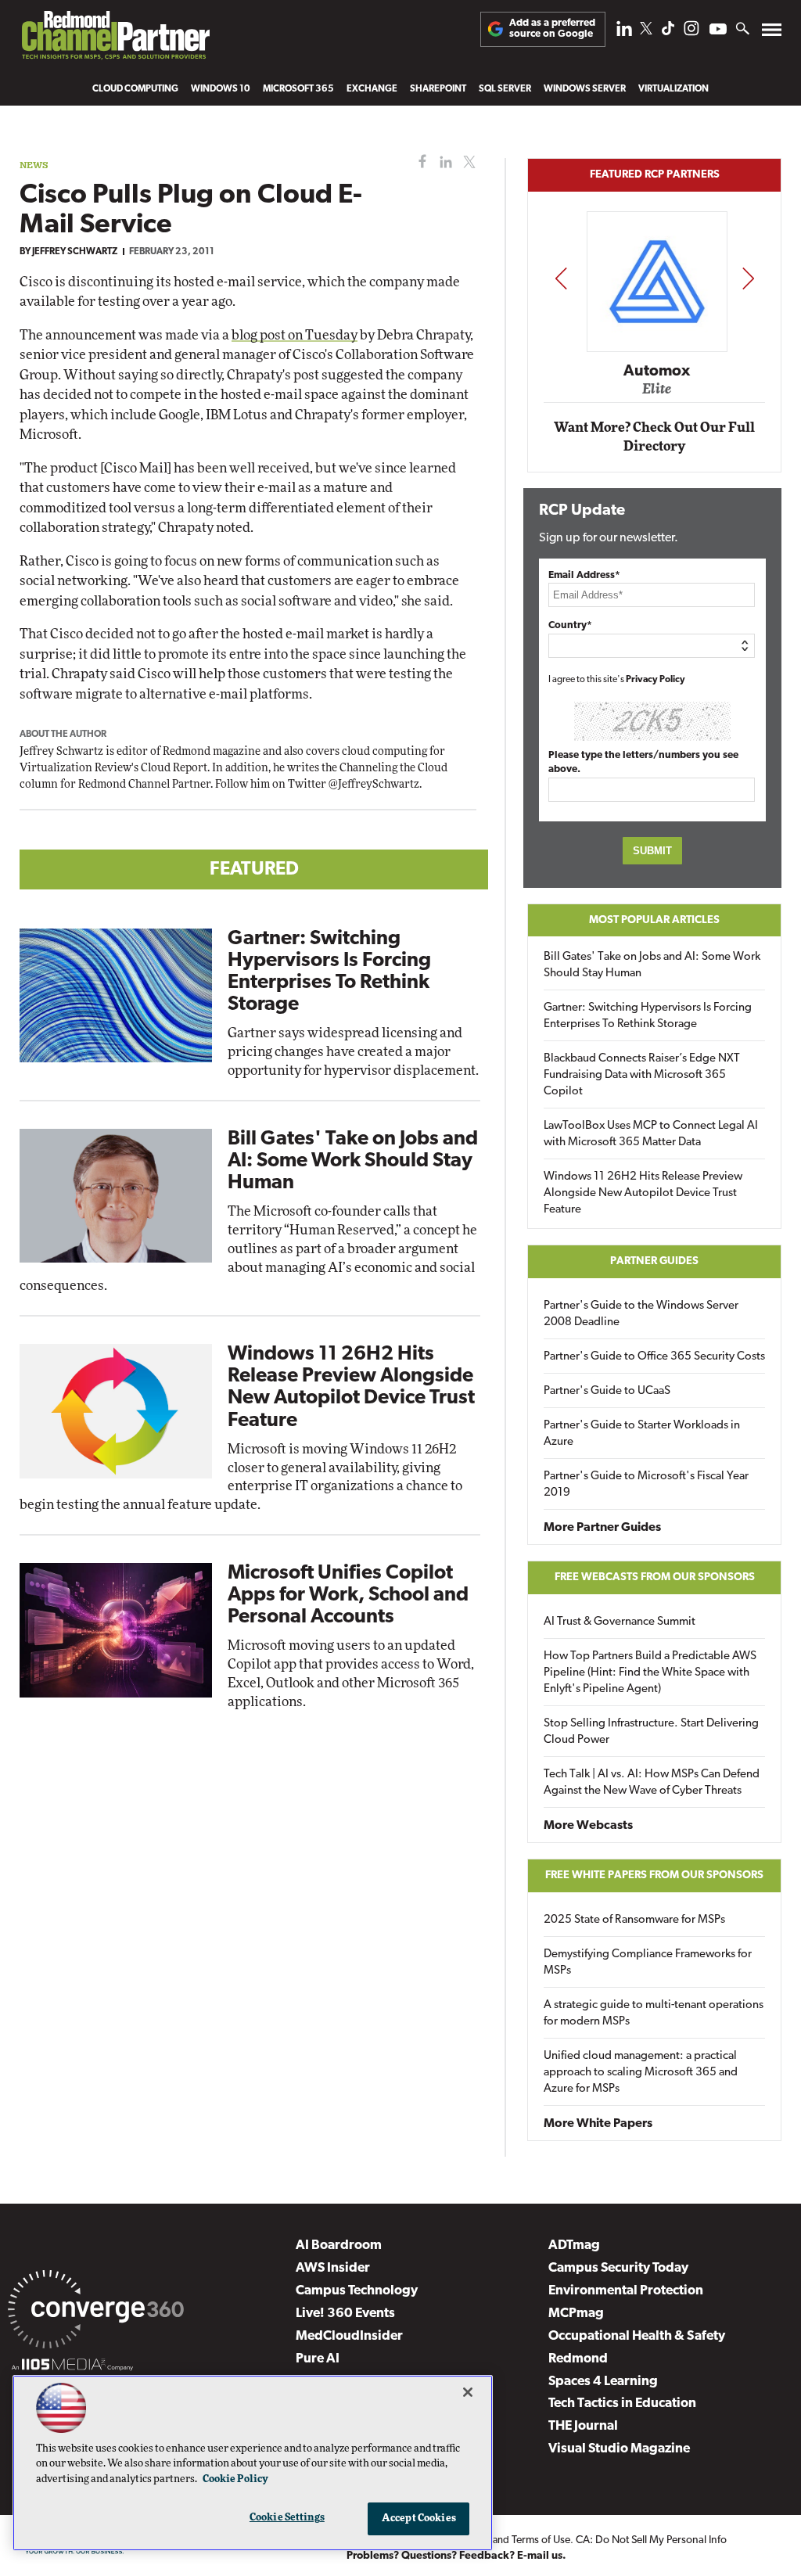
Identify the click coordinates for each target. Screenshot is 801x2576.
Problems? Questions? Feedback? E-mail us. (456, 2556)
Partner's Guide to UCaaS (607, 1391)
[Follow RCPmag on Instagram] (691, 32)
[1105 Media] (72, 2367)
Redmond (578, 2359)
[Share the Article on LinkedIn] (443, 162)
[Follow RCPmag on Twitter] (646, 31)
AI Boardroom (339, 2245)
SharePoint (438, 89)
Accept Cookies (419, 2519)
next (748, 278)
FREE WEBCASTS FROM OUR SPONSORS (655, 1577)
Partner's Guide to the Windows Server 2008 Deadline (641, 1314)
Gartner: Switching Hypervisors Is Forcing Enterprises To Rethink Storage (648, 1016)
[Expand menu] (772, 33)
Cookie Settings (287, 2518)
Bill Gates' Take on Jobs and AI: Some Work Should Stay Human (353, 1161)
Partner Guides (654, 1261)
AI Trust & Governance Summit (620, 1622)
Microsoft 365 (298, 89)
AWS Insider (333, 2268)
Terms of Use (541, 2540)
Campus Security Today (618, 2268)
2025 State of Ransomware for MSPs (634, 1920)
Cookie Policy (235, 2479)
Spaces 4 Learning (603, 2382)
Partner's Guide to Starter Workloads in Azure (642, 1434)
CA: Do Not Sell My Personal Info (651, 2540)
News (34, 165)
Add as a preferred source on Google (552, 29)
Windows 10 (221, 89)
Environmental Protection (626, 2291)
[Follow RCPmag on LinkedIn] (624, 32)
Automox (655, 371)
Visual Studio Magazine (619, 2449)
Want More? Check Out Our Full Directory (654, 437)
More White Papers (598, 2124)
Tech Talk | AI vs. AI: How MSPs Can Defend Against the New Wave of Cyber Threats (652, 1783)
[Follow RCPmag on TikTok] (668, 32)
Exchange (372, 89)
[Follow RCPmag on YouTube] (718, 31)
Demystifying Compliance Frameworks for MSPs (648, 1963)
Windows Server (585, 89)
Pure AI (318, 2359)
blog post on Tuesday (295, 335)
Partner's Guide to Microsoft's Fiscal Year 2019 (646, 1485)
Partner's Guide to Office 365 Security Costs (654, 1357)
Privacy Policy (656, 680)
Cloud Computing (135, 89)
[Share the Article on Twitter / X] (467, 162)
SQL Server (505, 89)
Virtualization (673, 89)
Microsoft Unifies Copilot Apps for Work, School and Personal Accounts (348, 1595)
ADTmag (574, 2245)
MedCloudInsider (349, 2336)
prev (561, 278)
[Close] (468, 2392)
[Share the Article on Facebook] (419, 162)
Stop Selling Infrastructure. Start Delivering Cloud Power (651, 1732)
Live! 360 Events (345, 2314)
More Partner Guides (602, 1528)
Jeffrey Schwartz (75, 252)
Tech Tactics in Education (622, 2404)
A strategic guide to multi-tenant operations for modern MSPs (654, 2014)
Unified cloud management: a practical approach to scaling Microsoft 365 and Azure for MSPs (641, 2073)
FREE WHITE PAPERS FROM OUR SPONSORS (654, 1875)
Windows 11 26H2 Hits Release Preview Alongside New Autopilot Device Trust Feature (643, 1193)
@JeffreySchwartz (374, 785)
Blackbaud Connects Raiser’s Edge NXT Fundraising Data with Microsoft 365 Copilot (642, 1075)
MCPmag (576, 2314)
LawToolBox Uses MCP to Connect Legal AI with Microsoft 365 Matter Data (651, 1134)
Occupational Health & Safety (637, 2336)
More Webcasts (588, 1826)
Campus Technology (357, 2291)
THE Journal (583, 2426)
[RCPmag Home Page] (115, 39)
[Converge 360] (96, 2312)
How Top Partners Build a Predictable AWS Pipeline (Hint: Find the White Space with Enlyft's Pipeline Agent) (650, 1673)
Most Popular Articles (654, 920)
